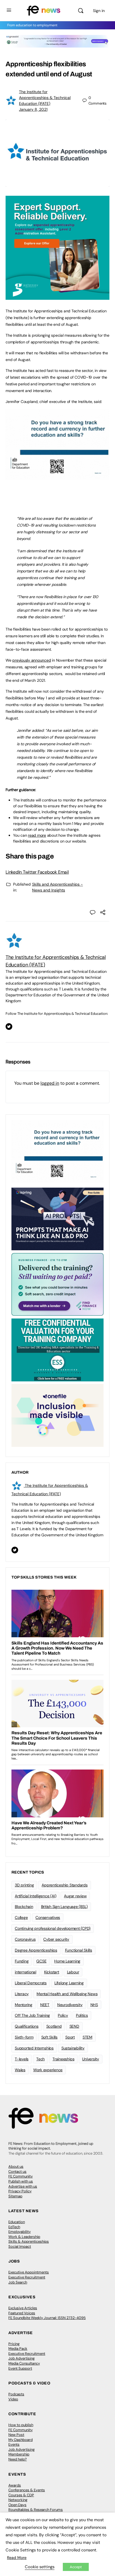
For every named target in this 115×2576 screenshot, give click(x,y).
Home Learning (67, 1961)
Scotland (54, 2026)
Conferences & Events (27, 2490)
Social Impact (20, 2246)
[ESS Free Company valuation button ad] (57, 1350)
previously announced (32, 660)
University (91, 2059)
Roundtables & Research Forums (36, 2510)
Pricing (14, 2344)
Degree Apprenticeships (36, 1950)
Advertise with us (23, 2186)
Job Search (18, 2282)
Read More (17, 2558)
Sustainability (73, 2048)
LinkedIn (14, 872)
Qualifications (27, 2026)
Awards (15, 2485)
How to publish (21, 2425)
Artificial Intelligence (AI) (35, 1896)
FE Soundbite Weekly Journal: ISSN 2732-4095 (47, 2318)
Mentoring (24, 2005)
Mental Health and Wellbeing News (67, 1994)
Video (13, 2399)
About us (16, 2166)
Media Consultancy (24, 2363)
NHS (94, 2005)
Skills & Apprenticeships (29, 2241)
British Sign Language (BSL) (64, 1907)
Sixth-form (24, 2037)
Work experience (48, 2070)
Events (14, 2444)
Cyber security (56, 1939)
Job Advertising (21, 2358)
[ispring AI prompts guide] (57, 1218)
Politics (82, 2015)
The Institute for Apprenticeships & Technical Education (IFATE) (45, 98)
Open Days (17, 2505)
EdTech (14, 2227)
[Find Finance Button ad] (57, 1284)
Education (17, 2222)
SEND (74, 2026)
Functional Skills (79, 1950)
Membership (19, 2454)
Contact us (17, 2172)
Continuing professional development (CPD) (53, 1928)
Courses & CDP (21, 2495)
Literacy (22, 1994)
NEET (45, 2005)
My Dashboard (21, 2440)
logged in (50, 1083)
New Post (16, 2435)
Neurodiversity (70, 2005)
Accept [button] (76, 2567)
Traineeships (63, 2059)
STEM (88, 2037)
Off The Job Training (32, 2015)
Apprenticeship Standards (64, 1885)
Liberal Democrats (31, 1983)
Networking (18, 2500)
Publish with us (21, 2181)
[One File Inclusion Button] (57, 1415)
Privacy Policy (20, 2191)
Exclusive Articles (23, 2308)
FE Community (21, 2176)
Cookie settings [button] (40, 2567)
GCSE (41, 1961)
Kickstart (52, 1972)
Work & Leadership (24, 2237)
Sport (70, 2037)
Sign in (99, 11)
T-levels (22, 2059)
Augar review (75, 1896)
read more (37, 835)
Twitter (30, 872)
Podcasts (16, 2394)
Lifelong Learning (69, 1983)
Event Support (20, 2368)
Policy (63, 2015)
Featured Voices (22, 2313)
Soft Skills (49, 2037)
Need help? (18, 2459)
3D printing (24, 1885)
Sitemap (15, 2196)
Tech (40, 2059)
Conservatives (48, 1917)
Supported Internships (34, 2048)
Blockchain (24, 1907)
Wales (20, 2070)
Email (64, 872)
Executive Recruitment (27, 2277)
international (26, 1972)
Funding (22, 1961)
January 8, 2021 (33, 109)
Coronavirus (25, 1939)
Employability (20, 2232)
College (21, 1917)
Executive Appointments (29, 2272)
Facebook (48, 872)
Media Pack (18, 2349)
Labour (73, 1972)
